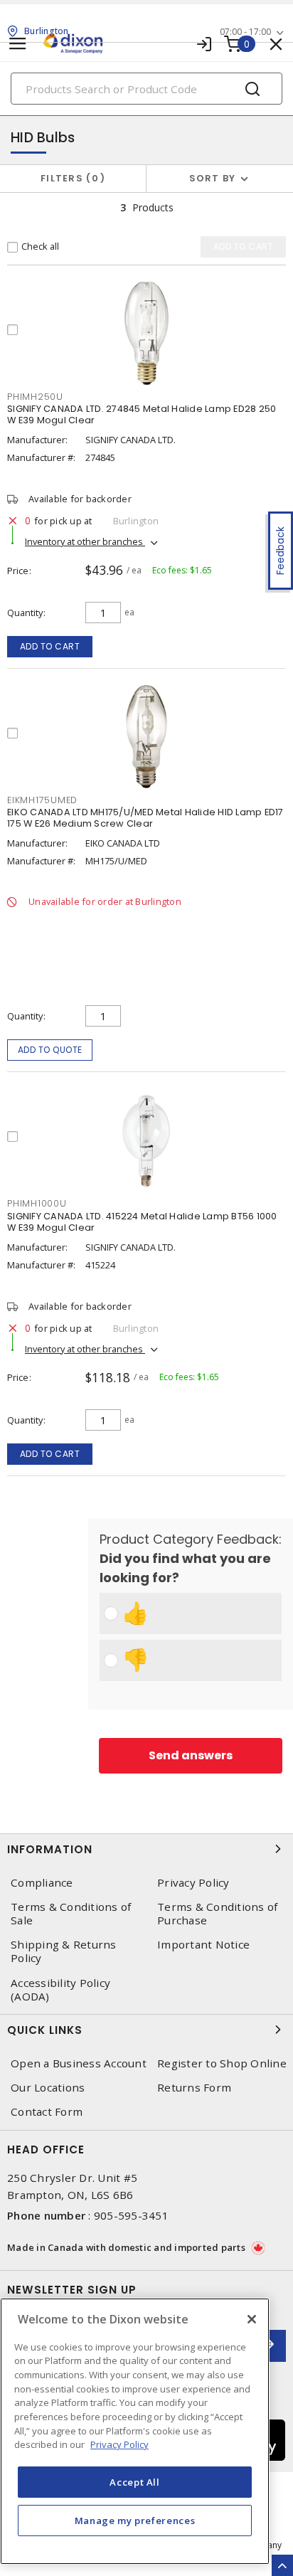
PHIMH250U (35, 397)
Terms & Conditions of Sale (71, 1914)
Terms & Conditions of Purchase (217, 1914)
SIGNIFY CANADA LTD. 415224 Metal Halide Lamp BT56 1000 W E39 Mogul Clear (142, 1222)
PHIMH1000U (37, 1203)
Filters (70, 178)
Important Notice (203, 1945)
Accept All (135, 2482)
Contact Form (47, 2112)
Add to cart (50, 646)
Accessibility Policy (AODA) (60, 1990)
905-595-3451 (131, 2215)
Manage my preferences (135, 2521)
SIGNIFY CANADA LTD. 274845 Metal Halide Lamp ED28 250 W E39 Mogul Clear (142, 414)
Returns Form (194, 2088)
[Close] (252, 2319)
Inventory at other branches (85, 541)
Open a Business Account (79, 2063)
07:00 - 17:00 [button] (245, 32)
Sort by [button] (213, 178)
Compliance (42, 1883)
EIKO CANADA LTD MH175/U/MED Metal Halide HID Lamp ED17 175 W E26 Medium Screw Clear (145, 818)
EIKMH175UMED (42, 800)
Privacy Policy (193, 1883)
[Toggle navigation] (18, 44)
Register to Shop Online (222, 2063)
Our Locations (48, 2088)
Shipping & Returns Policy (64, 1951)
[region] (135, 2431)
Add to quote (50, 1050)
